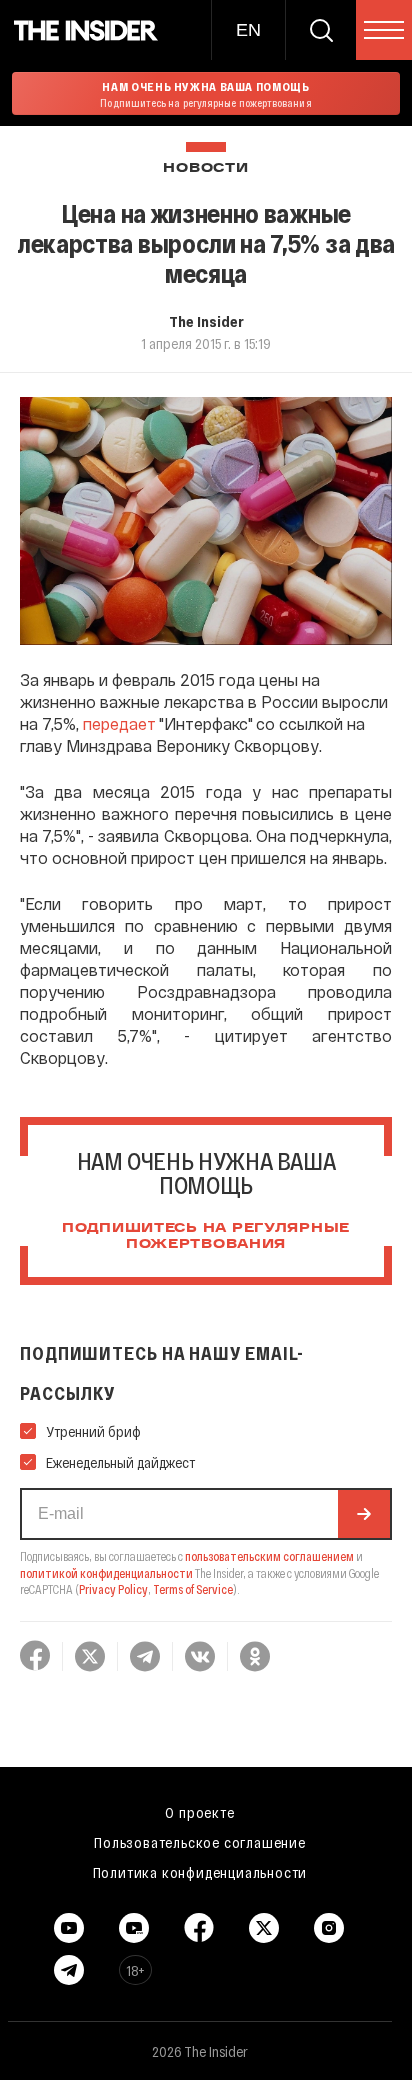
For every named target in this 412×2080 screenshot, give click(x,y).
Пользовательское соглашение (200, 1842)
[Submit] (364, 1514)
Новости (205, 168)
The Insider (206, 321)
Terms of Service (193, 1589)
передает (119, 723)
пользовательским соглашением (269, 1556)
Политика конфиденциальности (200, 1872)
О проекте (199, 1812)
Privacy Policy (113, 1589)
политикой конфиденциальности (106, 1573)
